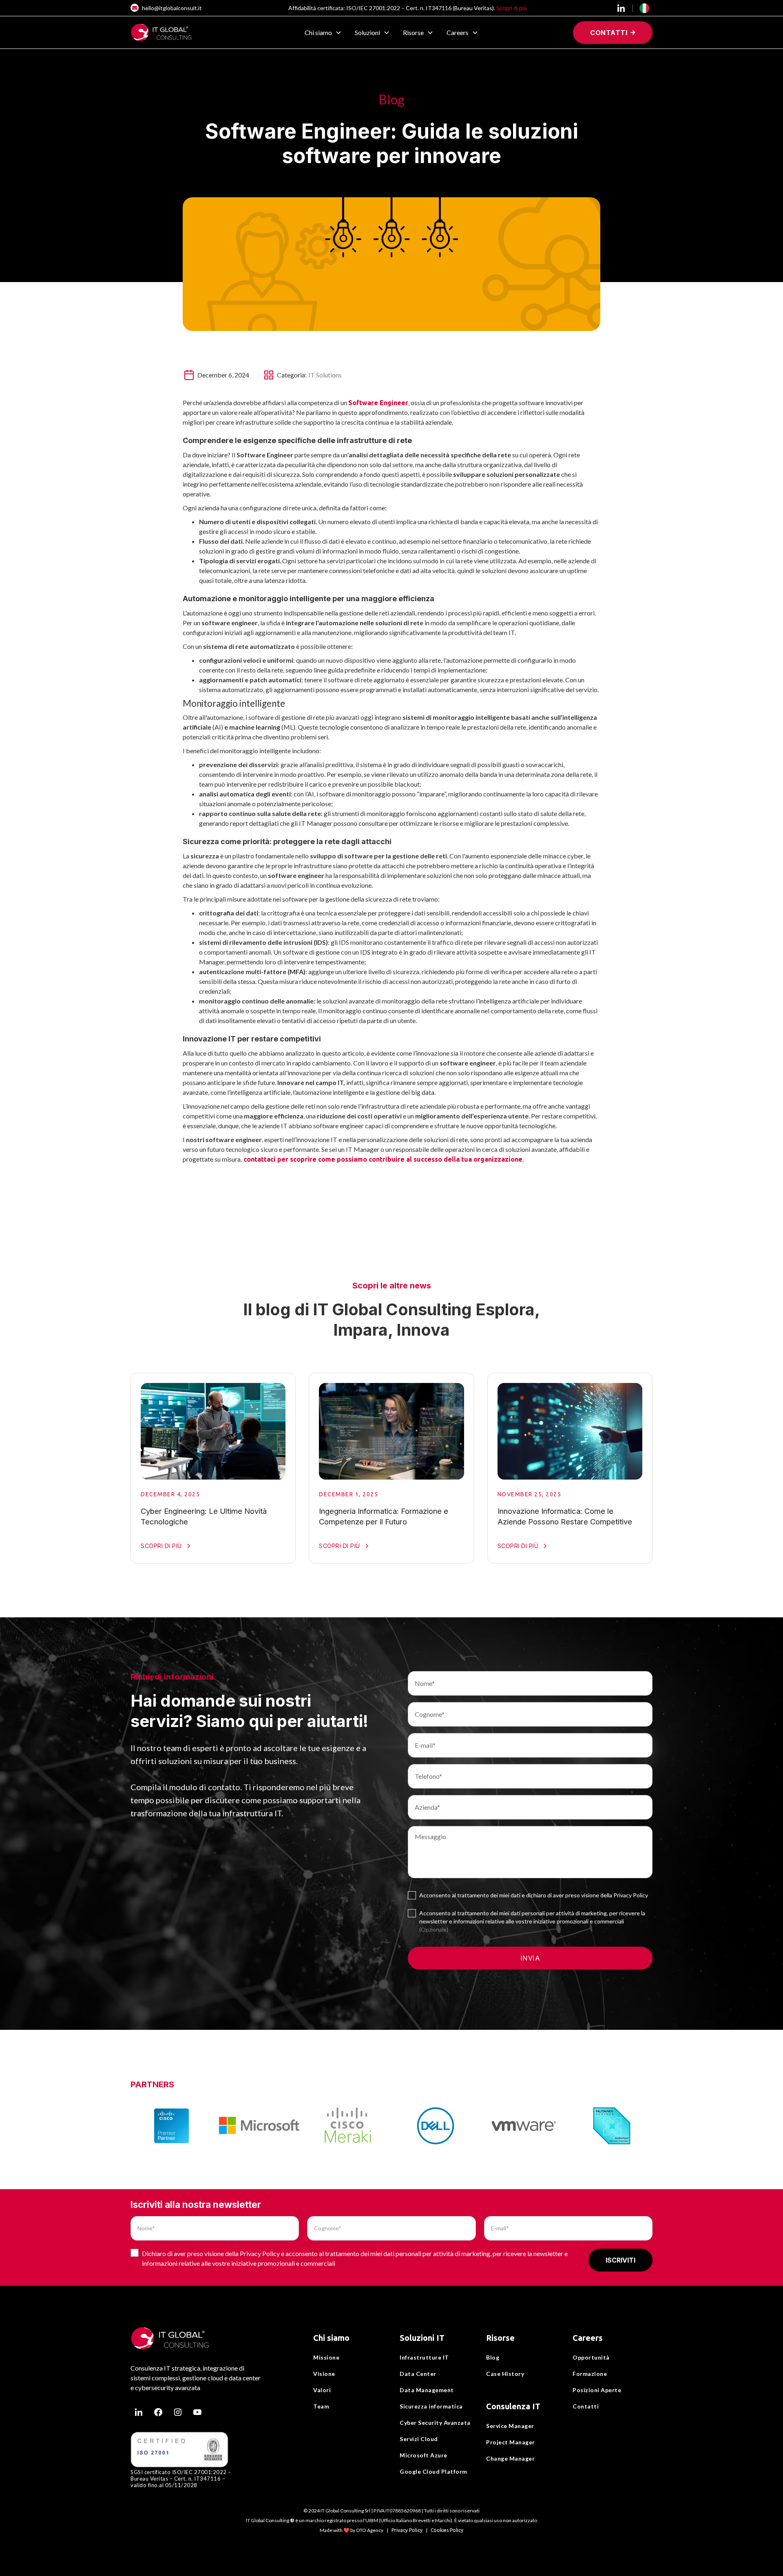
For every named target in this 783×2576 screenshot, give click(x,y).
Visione (324, 2374)
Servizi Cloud (419, 2439)
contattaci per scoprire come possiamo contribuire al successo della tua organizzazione (382, 1159)
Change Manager (510, 2458)
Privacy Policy (407, 2530)
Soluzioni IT (422, 2338)
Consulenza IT (513, 2406)
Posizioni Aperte (597, 2390)
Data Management (427, 2390)
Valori (322, 2390)
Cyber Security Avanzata (435, 2423)
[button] (323, 33)
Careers (588, 2338)
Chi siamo (331, 2338)
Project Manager (511, 2442)
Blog (493, 2357)
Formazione (590, 2374)
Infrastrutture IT (424, 2357)
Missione (326, 2357)
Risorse (500, 2338)
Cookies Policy (447, 2530)
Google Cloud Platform (434, 2471)
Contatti (586, 2406)
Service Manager (510, 2426)
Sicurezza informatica (431, 2406)
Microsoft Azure (424, 2455)
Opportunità (591, 2357)
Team (321, 2406)
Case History (505, 2374)
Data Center (418, 2374)
